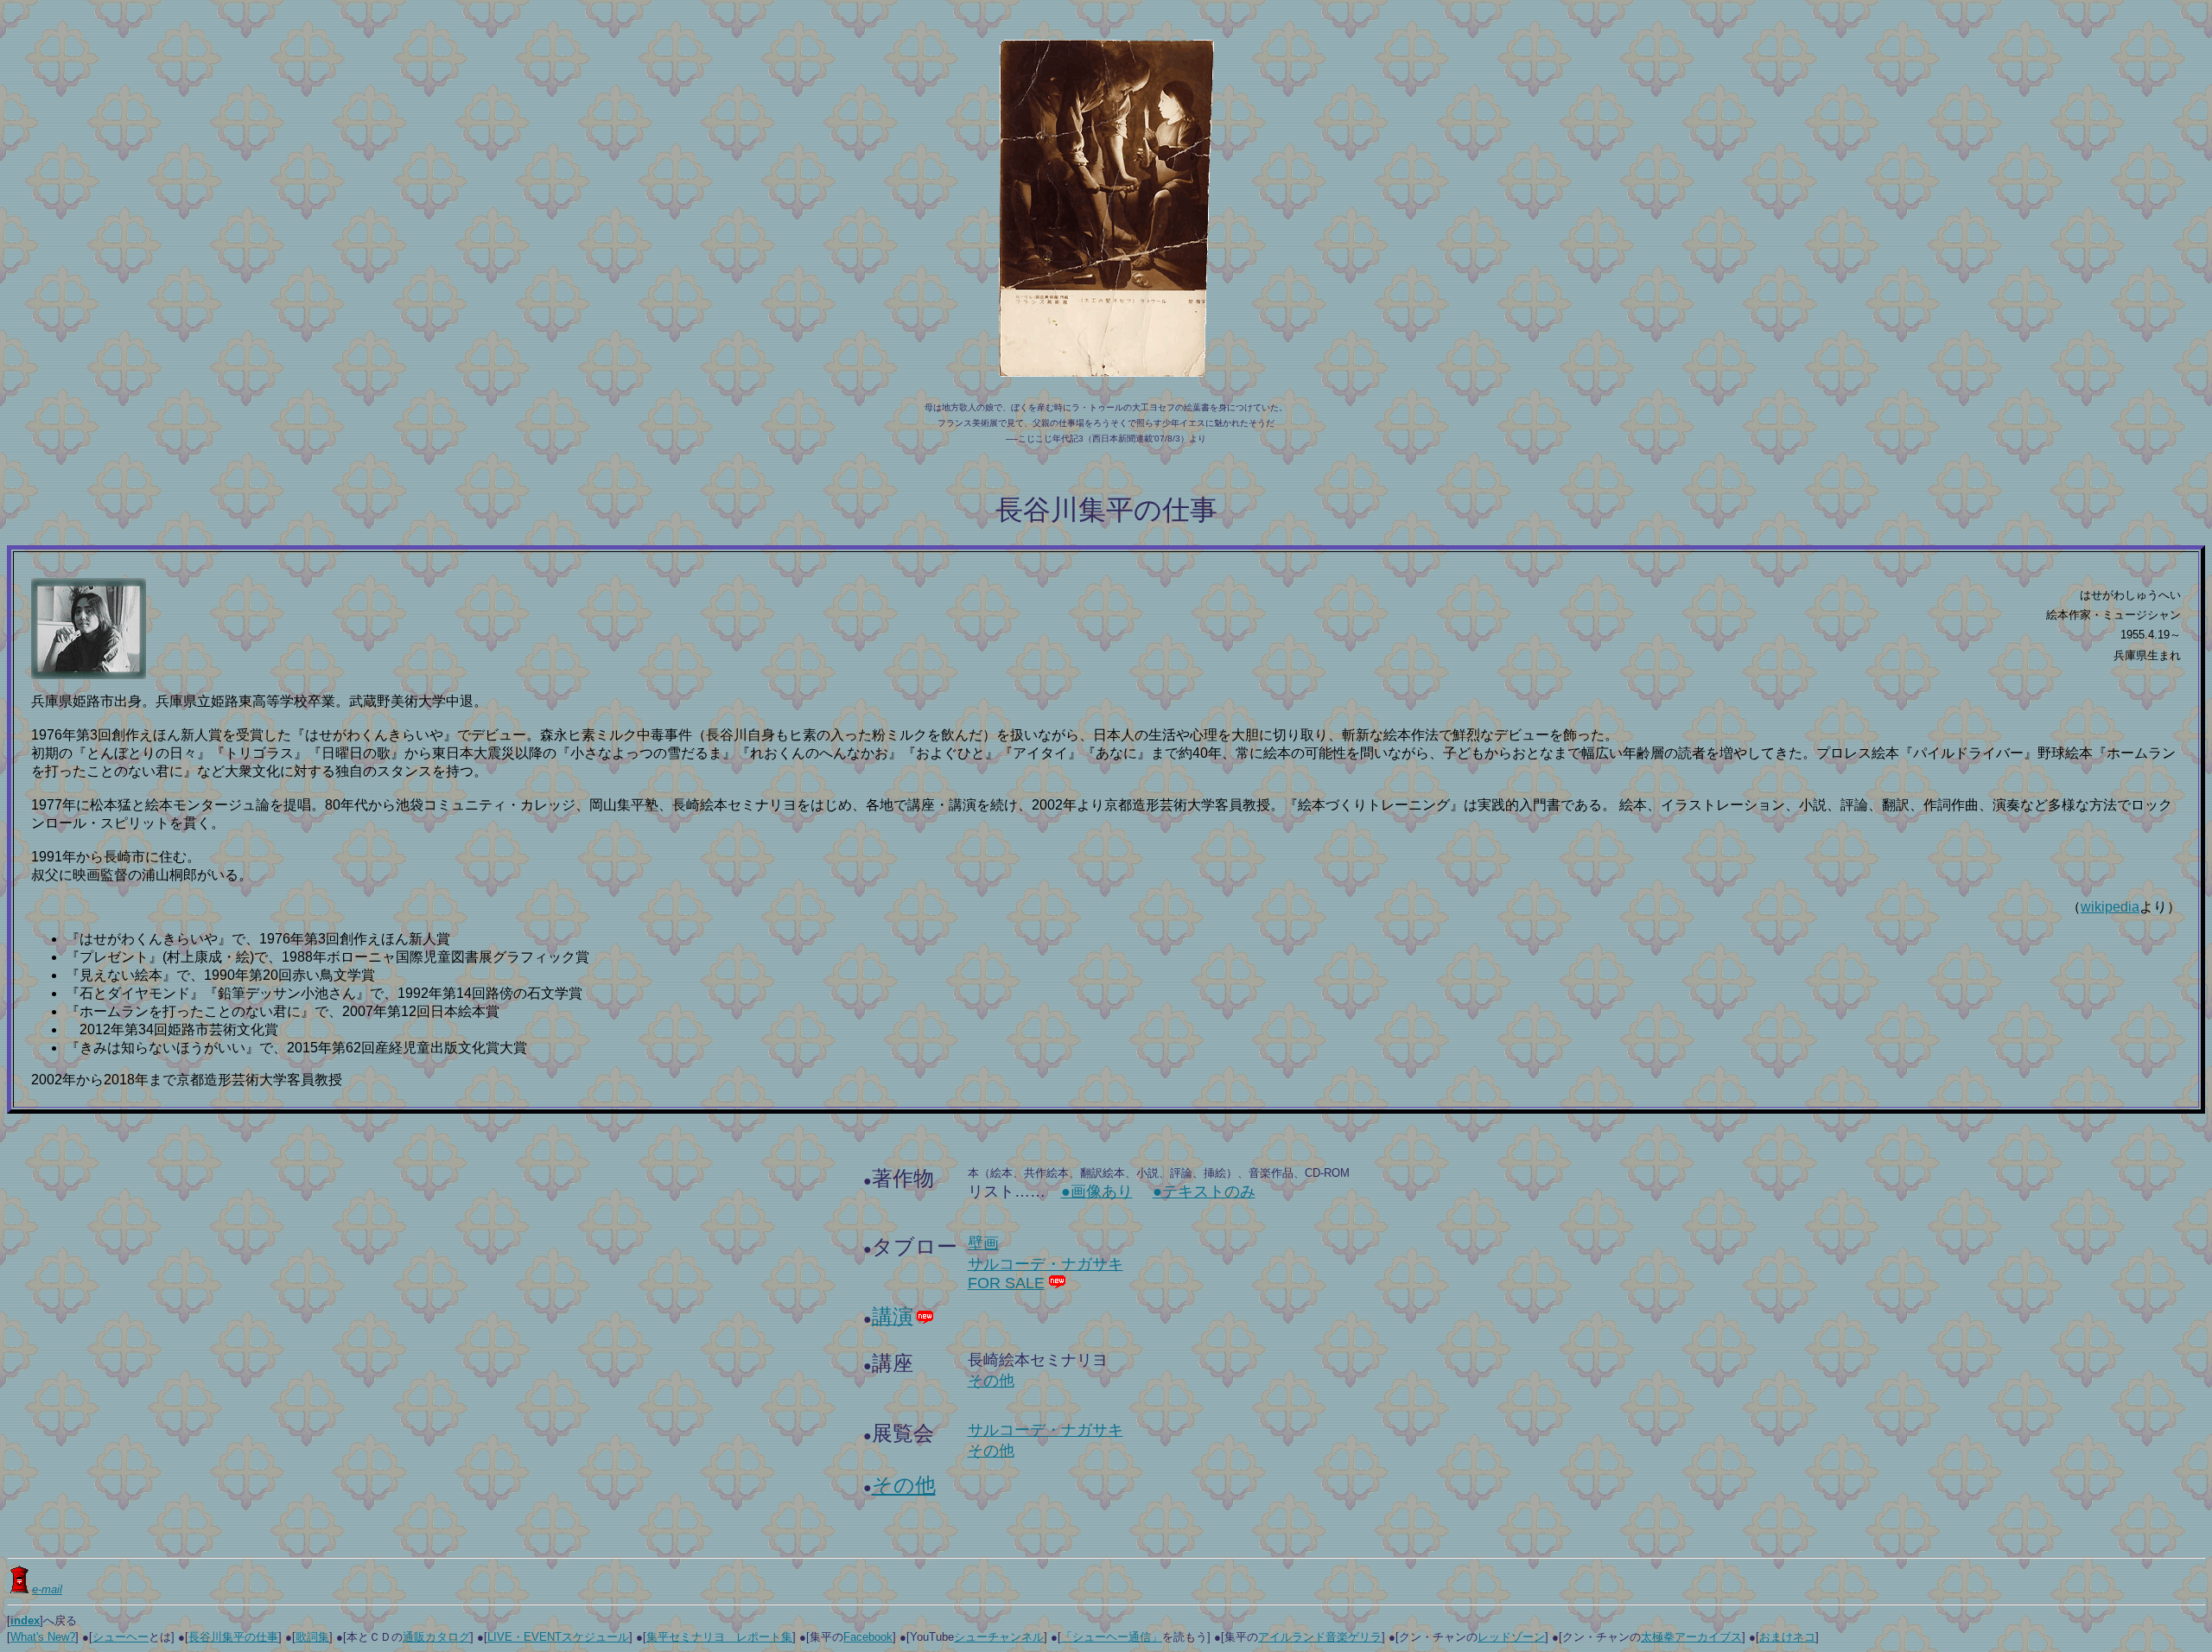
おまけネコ (1787, 1637)
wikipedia (2110, 907)
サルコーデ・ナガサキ (1046, 1264)
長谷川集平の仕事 (233, 1637)
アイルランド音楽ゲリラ (1320, 1637)
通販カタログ (436, 1637)
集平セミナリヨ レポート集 (719, 1637)
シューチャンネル (999, 1637)
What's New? (43, 1637)
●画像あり (1097, 1191)
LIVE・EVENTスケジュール (558, 1637)
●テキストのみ (1204, 1191)
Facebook (868, 1637)
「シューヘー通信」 (1112, 1637)
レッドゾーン (1511, 1637)
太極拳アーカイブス (1691, 1637)
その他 (991, 1381)
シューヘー (121, 1637)
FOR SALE (1006, 1283)
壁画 (983, 1243)
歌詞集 (312, 1637)
